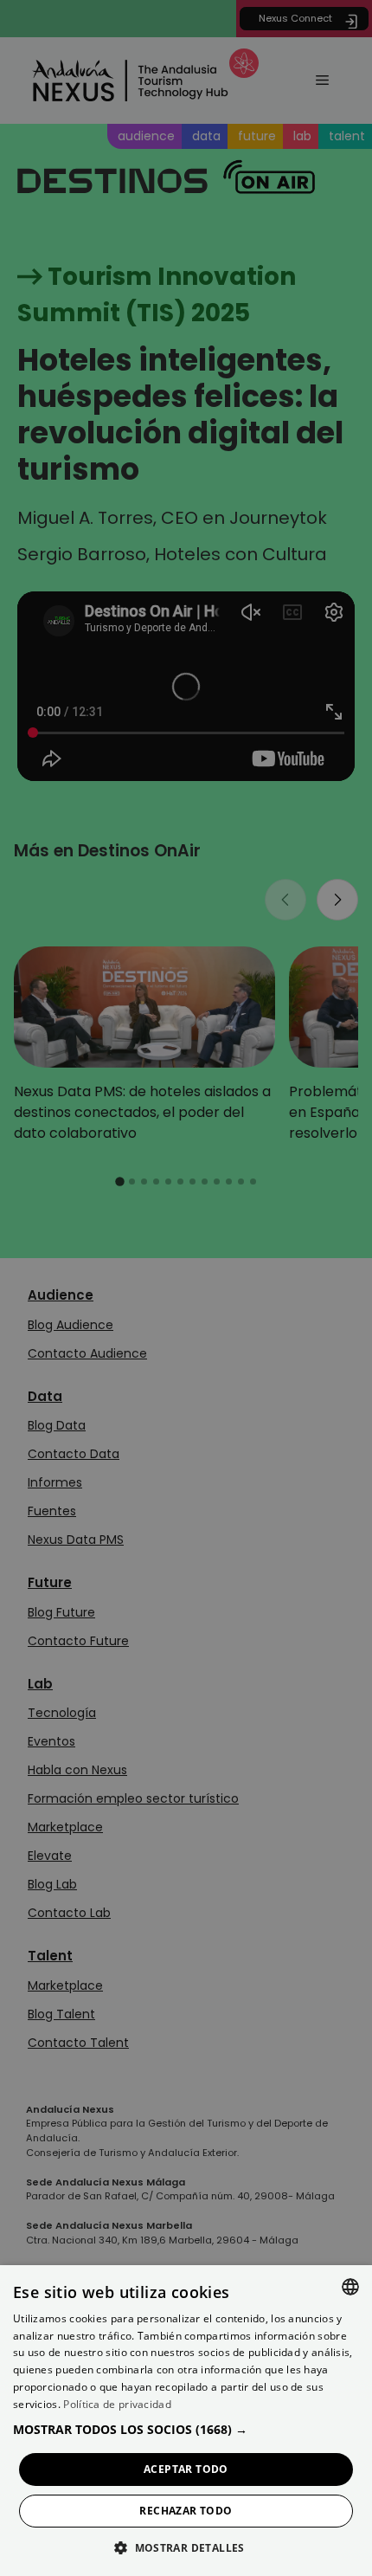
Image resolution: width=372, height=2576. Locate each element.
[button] (186, 2429)
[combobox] (350, 2287)
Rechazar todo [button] (186, 2511)
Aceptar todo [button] (186, 2469)
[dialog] (186, 2421)
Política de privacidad (117, 2404)
